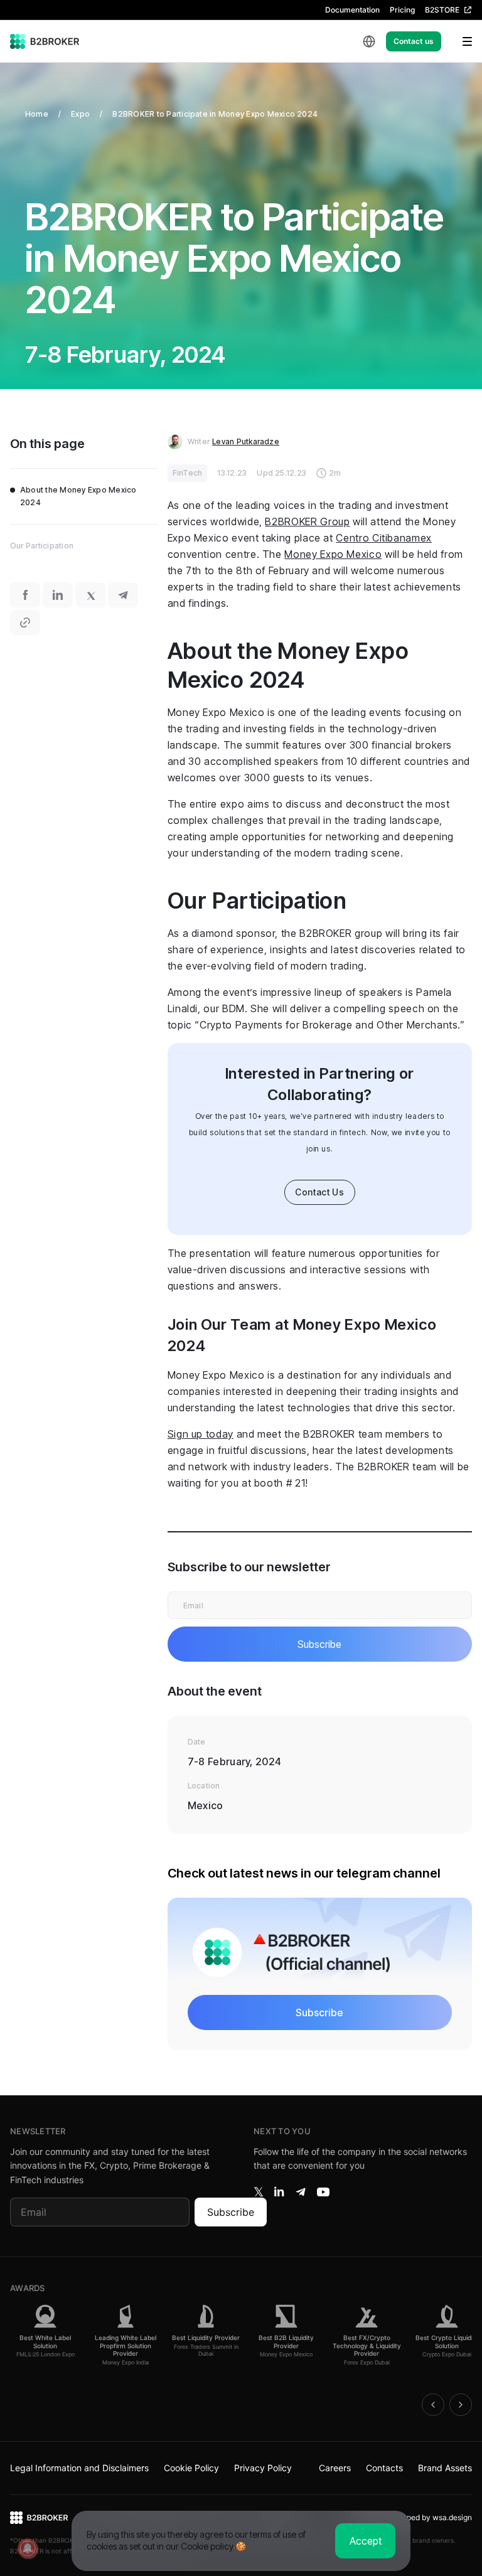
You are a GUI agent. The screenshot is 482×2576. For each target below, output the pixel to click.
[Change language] (369, 41)
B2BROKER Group (307, 521)
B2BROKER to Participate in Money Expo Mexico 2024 (215, 114)
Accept (366, 2541)
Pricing (402, 10)
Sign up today (201, 1434)
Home (37, 114)
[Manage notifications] (28, 2548)
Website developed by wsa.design (413, 2517)
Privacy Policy (263, 2468)
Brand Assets (445, 2468)
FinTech (188, 473)
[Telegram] (301, 2192)
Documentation (352, 10)
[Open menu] (459, 41)
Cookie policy (207, 2546)
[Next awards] (461, 2405)
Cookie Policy (191, 2468)
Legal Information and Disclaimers (79, 2468)
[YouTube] (323, 2192)
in (279, 2192)
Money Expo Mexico (333, 554)
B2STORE (442, 10)
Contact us (414, 41)
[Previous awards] (433, 2405)
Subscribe (231, 2212)
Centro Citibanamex (384, 538)
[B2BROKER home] (45, 41)
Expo (80, 114)
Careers (335, 2468)
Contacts (384, 2468)
